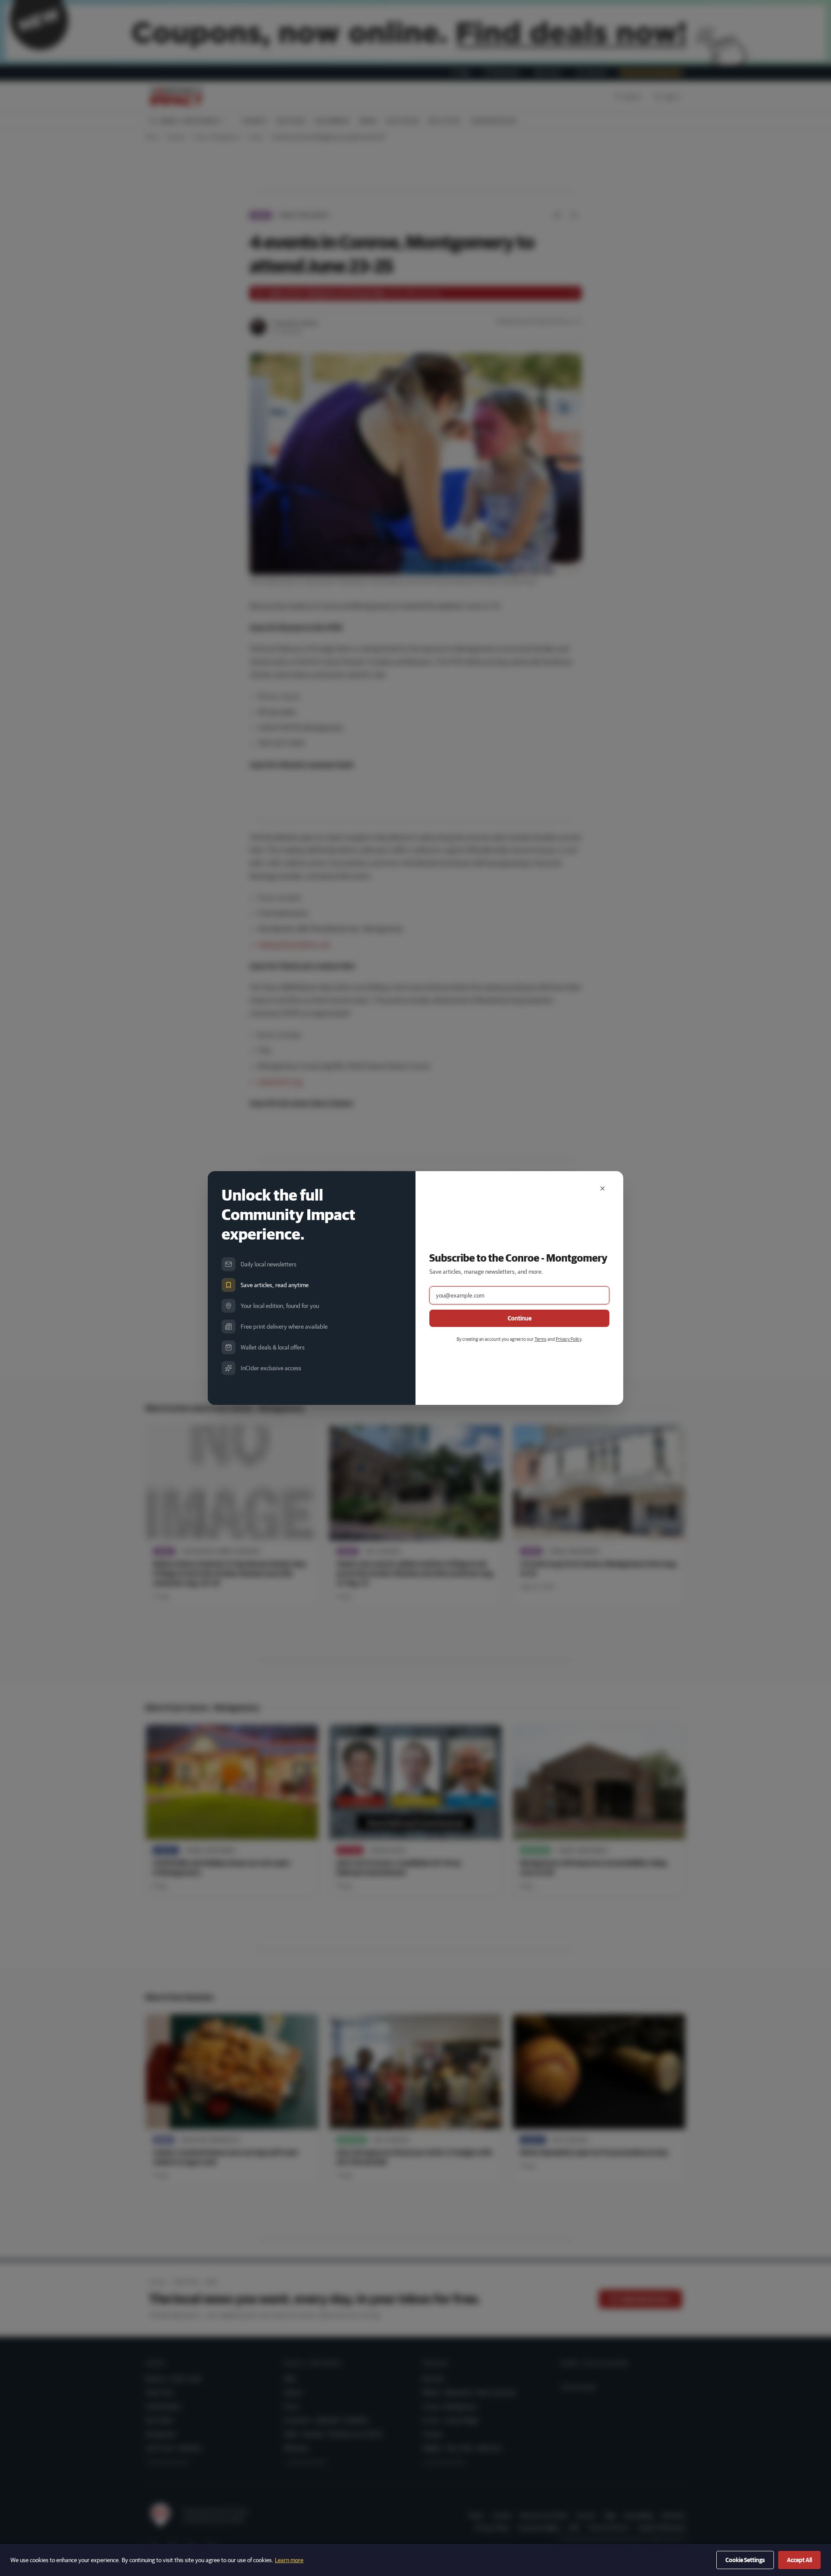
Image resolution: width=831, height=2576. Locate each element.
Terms (541, 1339)
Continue (520, 1318)
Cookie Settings (745, 2560)
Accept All (799, 2560)
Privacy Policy (568, 1339)
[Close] (602, 1188)
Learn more (289, 2560)
